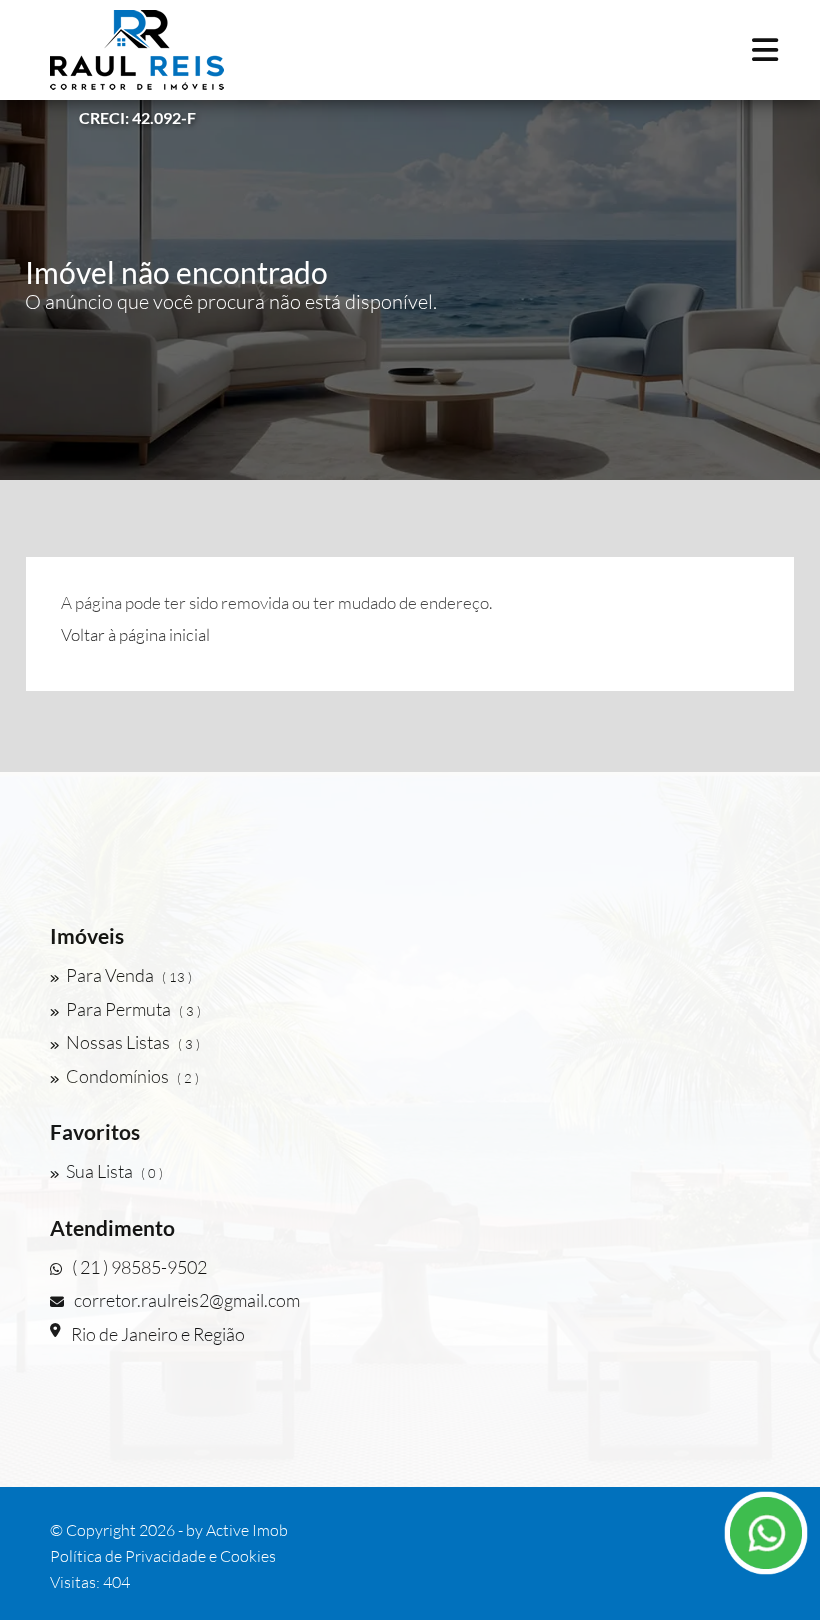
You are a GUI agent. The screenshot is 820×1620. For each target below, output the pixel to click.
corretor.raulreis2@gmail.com (187, 1300)
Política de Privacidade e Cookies (163, 1556)
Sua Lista (114, 1171)
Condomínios (132, 1076)
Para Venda (129, 975)
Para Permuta (133, 1009)
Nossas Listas (133, 1042)
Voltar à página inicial (135, 634)
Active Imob (247, 1530)
